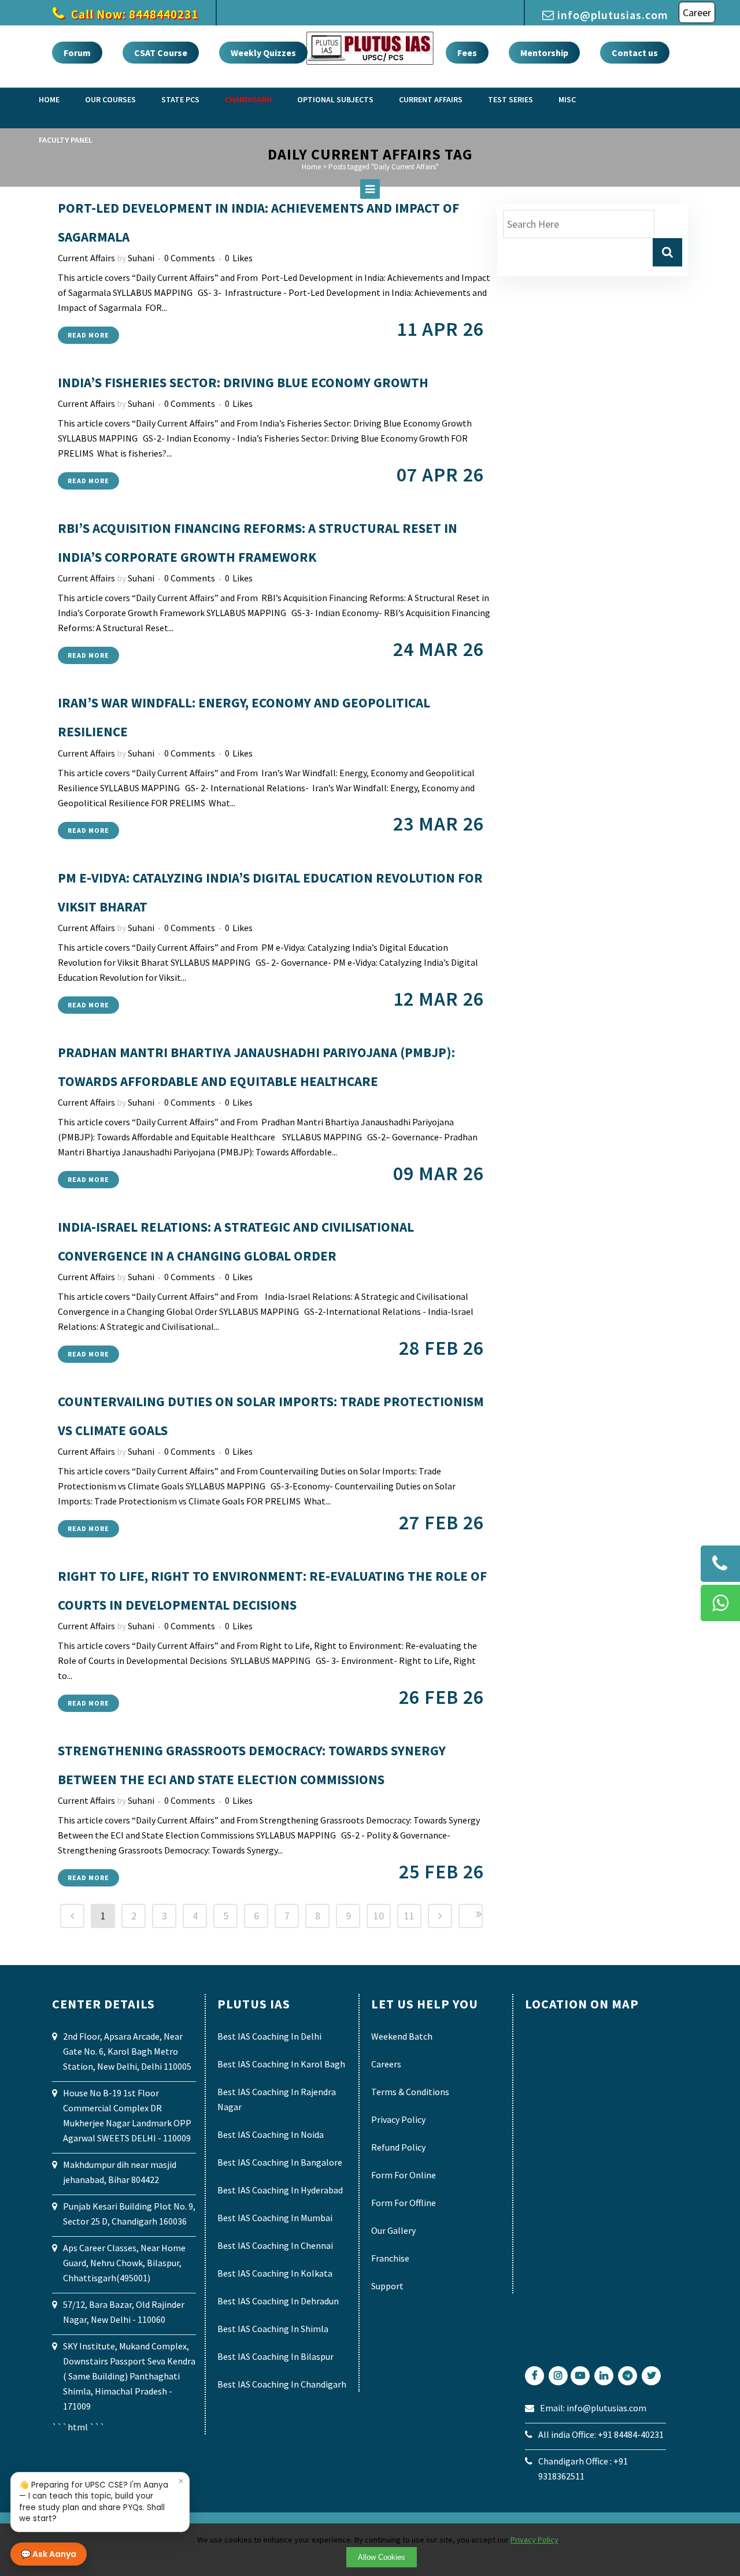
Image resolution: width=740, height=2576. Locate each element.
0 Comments (190, 258)
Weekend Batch (402, 2036)
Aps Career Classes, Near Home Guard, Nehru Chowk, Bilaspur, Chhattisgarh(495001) (124, 2263)
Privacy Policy (398, 2119)
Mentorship (544, 53)
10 (379, 1916)
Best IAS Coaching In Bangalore (280, 2162)
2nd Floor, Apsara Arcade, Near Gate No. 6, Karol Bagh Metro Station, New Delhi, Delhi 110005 (127, 2051)
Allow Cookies (382, 2557)
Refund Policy (398, 2147)
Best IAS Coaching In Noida (271, 2134)
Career (697, 12)
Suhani (141, 258)
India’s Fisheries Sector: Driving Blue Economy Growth (243, 382)
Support (387, 2286)
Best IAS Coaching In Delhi (269, 2036)
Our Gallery (393, 2230)
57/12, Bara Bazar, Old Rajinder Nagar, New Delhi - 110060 (124, 2312)
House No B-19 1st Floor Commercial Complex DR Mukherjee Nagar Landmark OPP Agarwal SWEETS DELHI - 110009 (127, 2115)
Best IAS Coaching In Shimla (273, 2329)
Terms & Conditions (410, 2092)
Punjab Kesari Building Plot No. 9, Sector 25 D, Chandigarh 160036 (129, 2214)
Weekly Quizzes (263, 53)
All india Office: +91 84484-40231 (601, 2434)
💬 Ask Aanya (49, 2554)
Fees (467, 53)
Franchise (390, 2258)
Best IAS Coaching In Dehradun (278, 2301)
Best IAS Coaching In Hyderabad (280, 2190)
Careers (386, 2064)
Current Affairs (86, 258)
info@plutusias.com (613, 15)
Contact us (635, 53)
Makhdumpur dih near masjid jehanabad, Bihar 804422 (120, 2172)
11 (409, 1916)
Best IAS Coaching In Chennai (275, 2245)
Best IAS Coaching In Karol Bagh (281, 2064)
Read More (88, 335)
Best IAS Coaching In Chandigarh (282, 2384)
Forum (77, 53)
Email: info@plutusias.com (593, 2408)
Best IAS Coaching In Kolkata (275, 2273)
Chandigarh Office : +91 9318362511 (583, 2468)
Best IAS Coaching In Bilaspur (275, 2356)
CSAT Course (161, 53)
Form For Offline (404, 2203)
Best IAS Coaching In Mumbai (275, 2218)
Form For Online (404, 2175)
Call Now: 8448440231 (133, 14)
